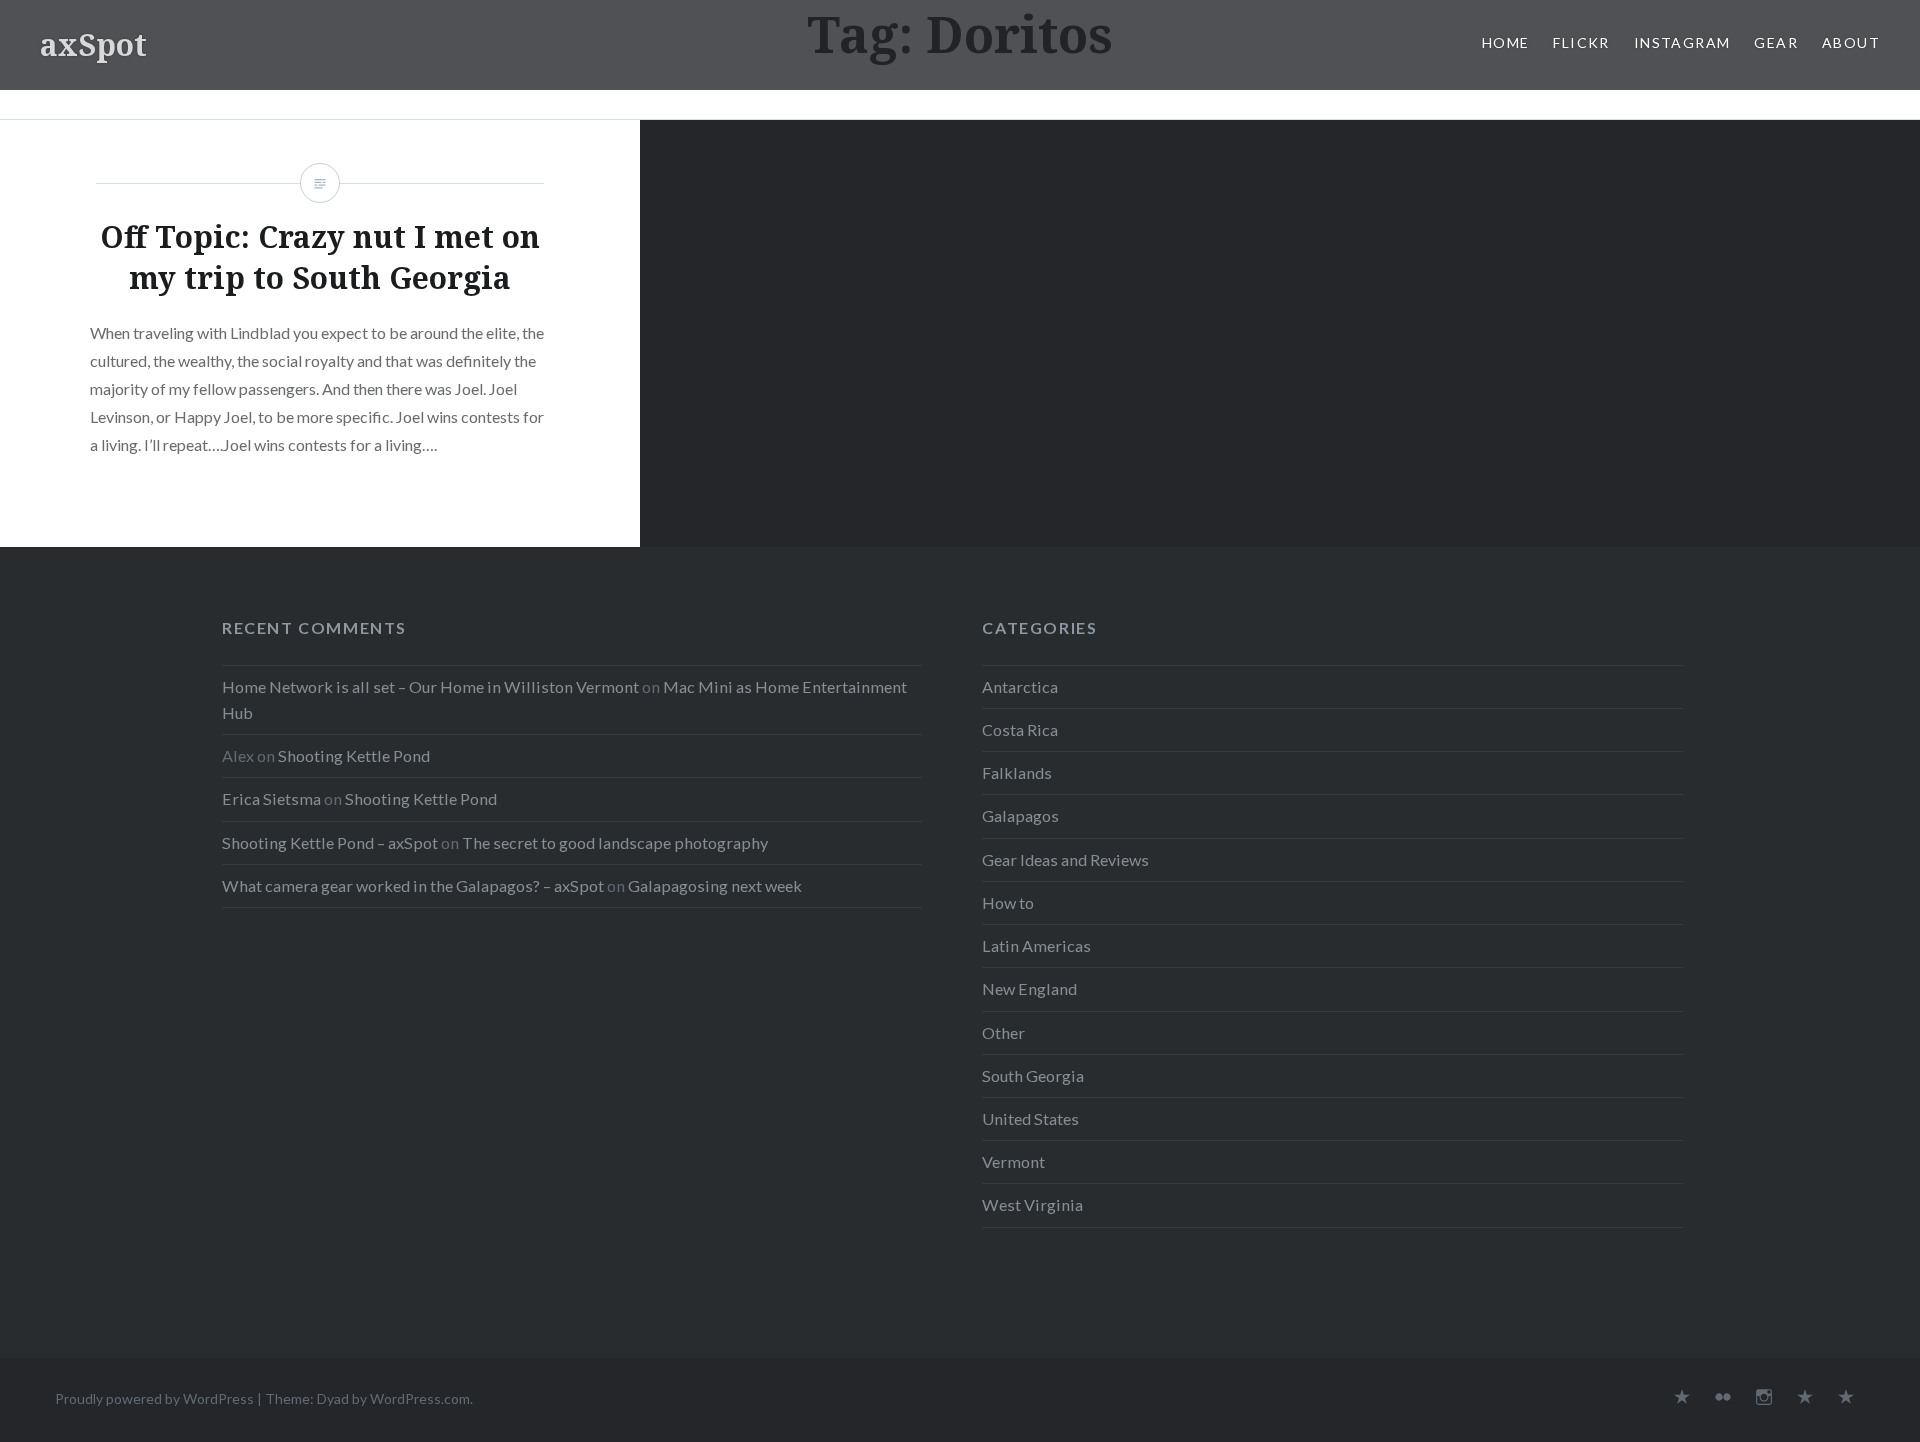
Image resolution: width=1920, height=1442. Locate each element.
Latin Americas (1036, 945)
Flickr (1581, 42)
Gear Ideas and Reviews (1065, 859)
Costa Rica (1020, 729)
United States (1030, 1118)
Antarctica (1020, 686)
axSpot (93, 44)
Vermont (1013, 1161)
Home (1506, 42)
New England (1029, 988)
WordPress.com (420, 1398)
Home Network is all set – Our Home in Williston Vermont (430, 686)
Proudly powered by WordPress (154, 1398)
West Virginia (1032, 1204)
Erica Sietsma (271, 798)
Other (1003, 1032)
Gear (1776, 42)
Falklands (1017, 772)
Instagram (1682, 42)
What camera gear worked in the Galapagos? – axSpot (413, 885)
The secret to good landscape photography (615, 842)
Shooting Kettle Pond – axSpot (330, 842)
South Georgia (1033, 1075)
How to (1008, 902)
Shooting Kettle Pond (354, 755)
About (1851, 42)
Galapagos (1020, 815)
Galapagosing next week (715, 885)
